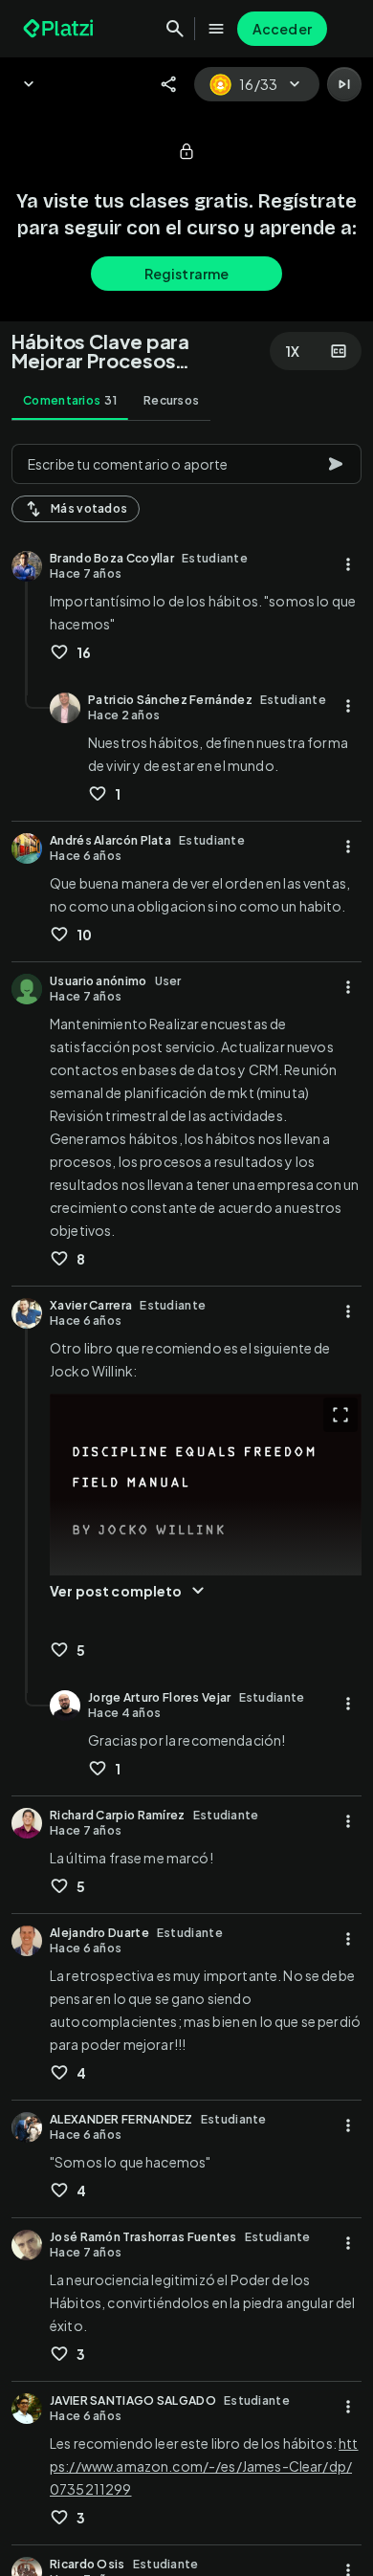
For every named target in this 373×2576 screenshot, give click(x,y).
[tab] (70, 401)
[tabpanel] (186, 1504)
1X (293, 351)
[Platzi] (60, 29)
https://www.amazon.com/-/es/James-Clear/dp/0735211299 (204, 2466)
